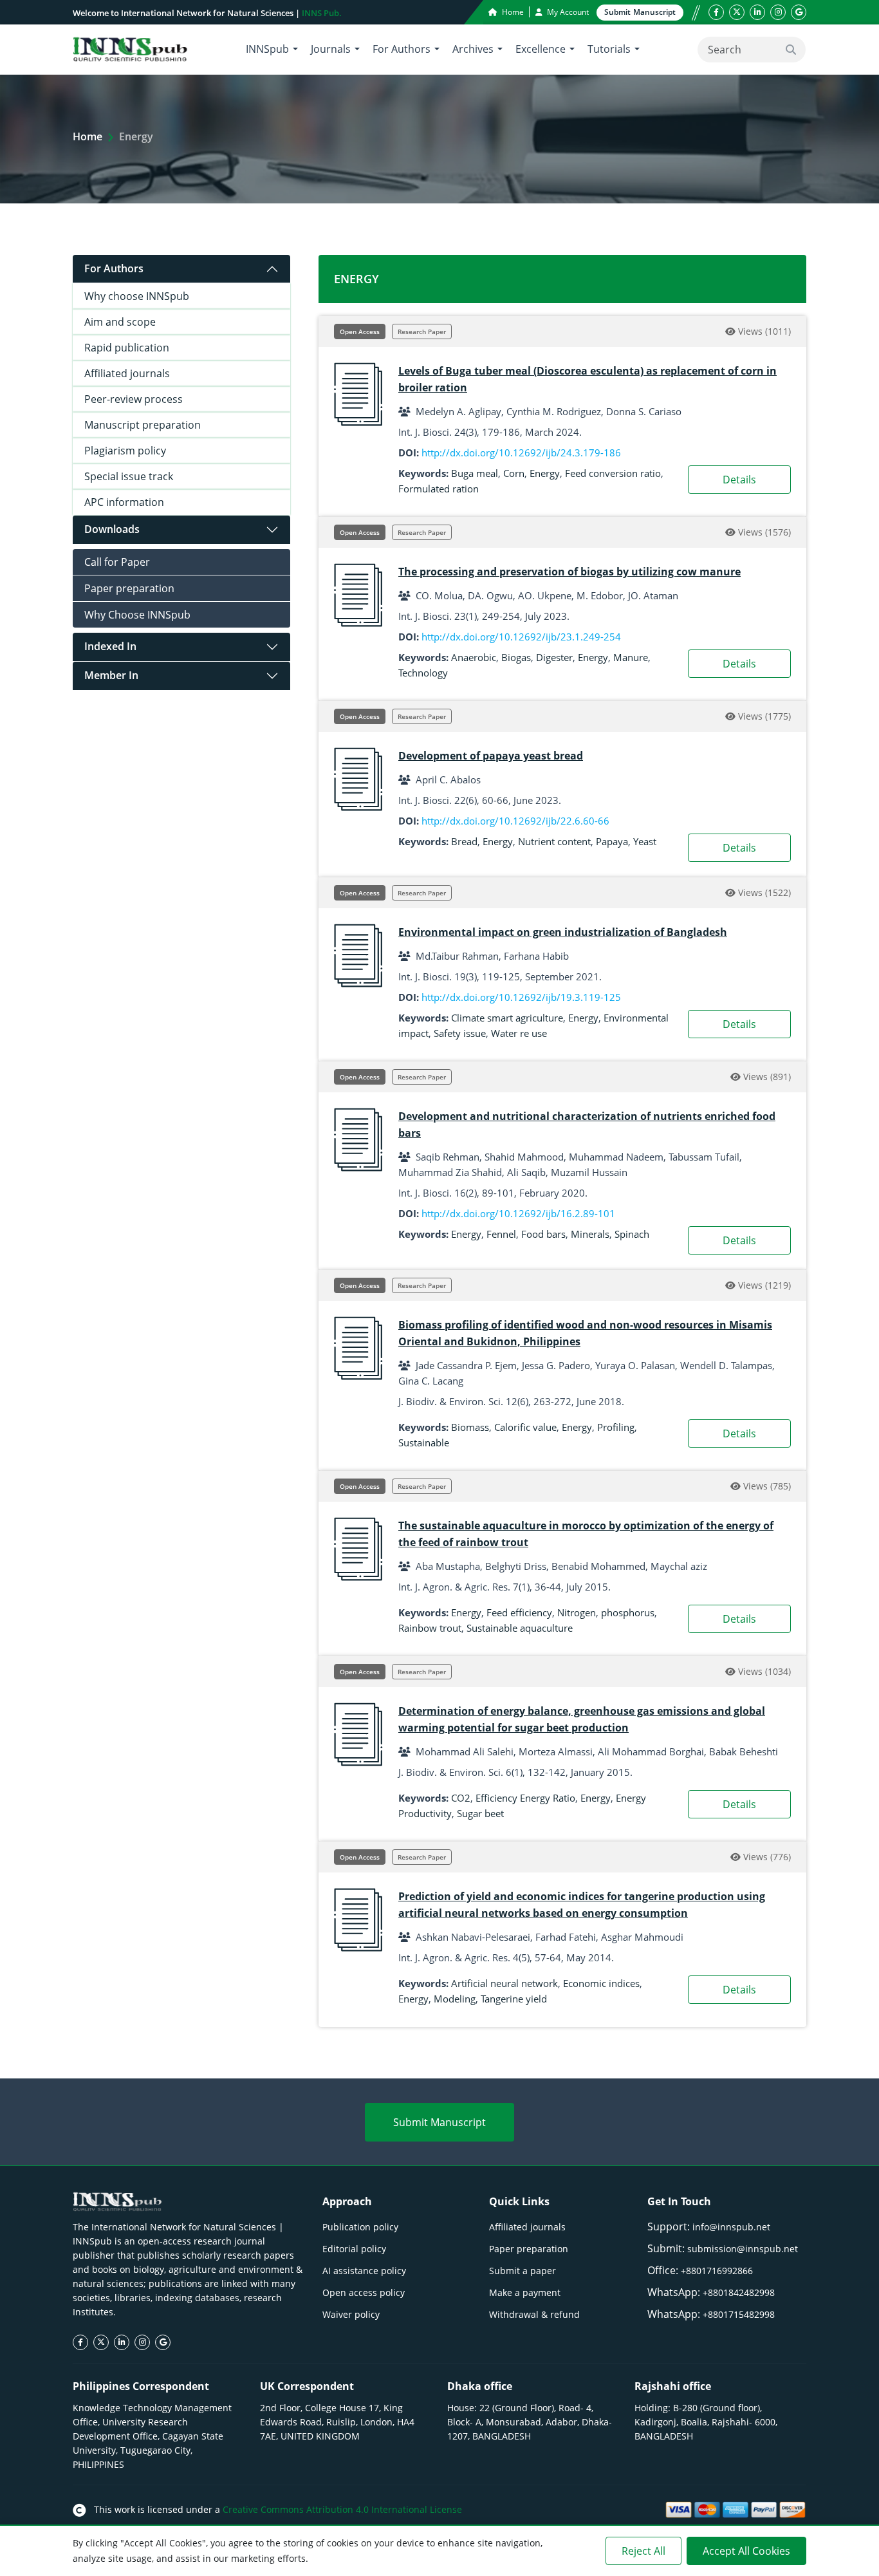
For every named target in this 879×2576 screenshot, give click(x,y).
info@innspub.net (731, 2227)
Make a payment (525, 2292)
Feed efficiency (519, 1612)
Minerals (590, 1234)
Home (512, 12)
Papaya (612, 841)
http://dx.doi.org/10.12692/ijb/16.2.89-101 (518, 1213)
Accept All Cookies (746, 2551)
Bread (464, 841)
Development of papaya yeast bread (491, 756)
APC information (124, 502)
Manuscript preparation (143, 425)
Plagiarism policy (125, 451)
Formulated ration (439, 489)
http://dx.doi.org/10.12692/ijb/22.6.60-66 (515, 821)
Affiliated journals (127, 373)
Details (739, 480)
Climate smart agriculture (507, 1018)
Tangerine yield (514, 1999)
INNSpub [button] (267, 49)
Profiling (616, 1427)
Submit (640, 12)
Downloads (112, 529)
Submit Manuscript (439, 2122)
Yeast (645, 841)
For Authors (114, 268)
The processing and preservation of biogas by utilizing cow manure (569, 572)
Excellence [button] (541, 49)
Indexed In (110, 646)
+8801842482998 (739, 2292)
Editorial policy (354, 2249)
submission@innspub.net (743, 2249)
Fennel (501, 1234)
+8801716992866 (717, 2271)
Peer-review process (134, 399)
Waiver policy (351, 2314)
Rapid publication (127, 348)
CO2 (461, 1798)
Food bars (543, 1234)
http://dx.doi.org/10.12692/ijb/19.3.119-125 (521, 997)
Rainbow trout (430, 1628)
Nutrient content (554, 841)
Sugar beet (480, 1813)
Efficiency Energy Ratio (525, 1798)
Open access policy (364, 2292)
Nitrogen (577, 1612)
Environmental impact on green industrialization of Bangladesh (563, 932)
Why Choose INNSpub (137, 615)
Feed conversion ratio (613, 473)
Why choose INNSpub (137, 296)
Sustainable (424, 1442)
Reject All (643, 2551)
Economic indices (601, 1983)
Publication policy (360, 2227)
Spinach (632, 1234)
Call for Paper (117, 562)
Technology (423, 673)
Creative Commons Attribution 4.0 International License (342, 2509)
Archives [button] (473, 49)
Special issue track (129, 476)
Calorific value (525, 1427)
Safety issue (460, 1033)
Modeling (455, 1999)
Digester (554, 657)
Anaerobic (474, 657)
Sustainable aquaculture (520, 1628)
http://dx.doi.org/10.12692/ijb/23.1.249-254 (521, 637)
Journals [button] (331, 49)
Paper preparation (129, 588)
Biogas (516, 657)
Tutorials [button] (609, 49)
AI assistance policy (364, 2271)
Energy (545, 473)
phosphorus (628, 1612)
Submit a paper (523, 2271)
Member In (111, 675)
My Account (567, 12)
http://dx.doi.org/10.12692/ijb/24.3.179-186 (521, 453)
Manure (631, 657)
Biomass (470, 1427)
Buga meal (475, 473)
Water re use (519, 1033)
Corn (514, 473)
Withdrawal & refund (534, 2314)
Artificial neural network (504, 1983)
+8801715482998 (739, 2314)
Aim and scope (120, 322)
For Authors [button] (402, 49)
